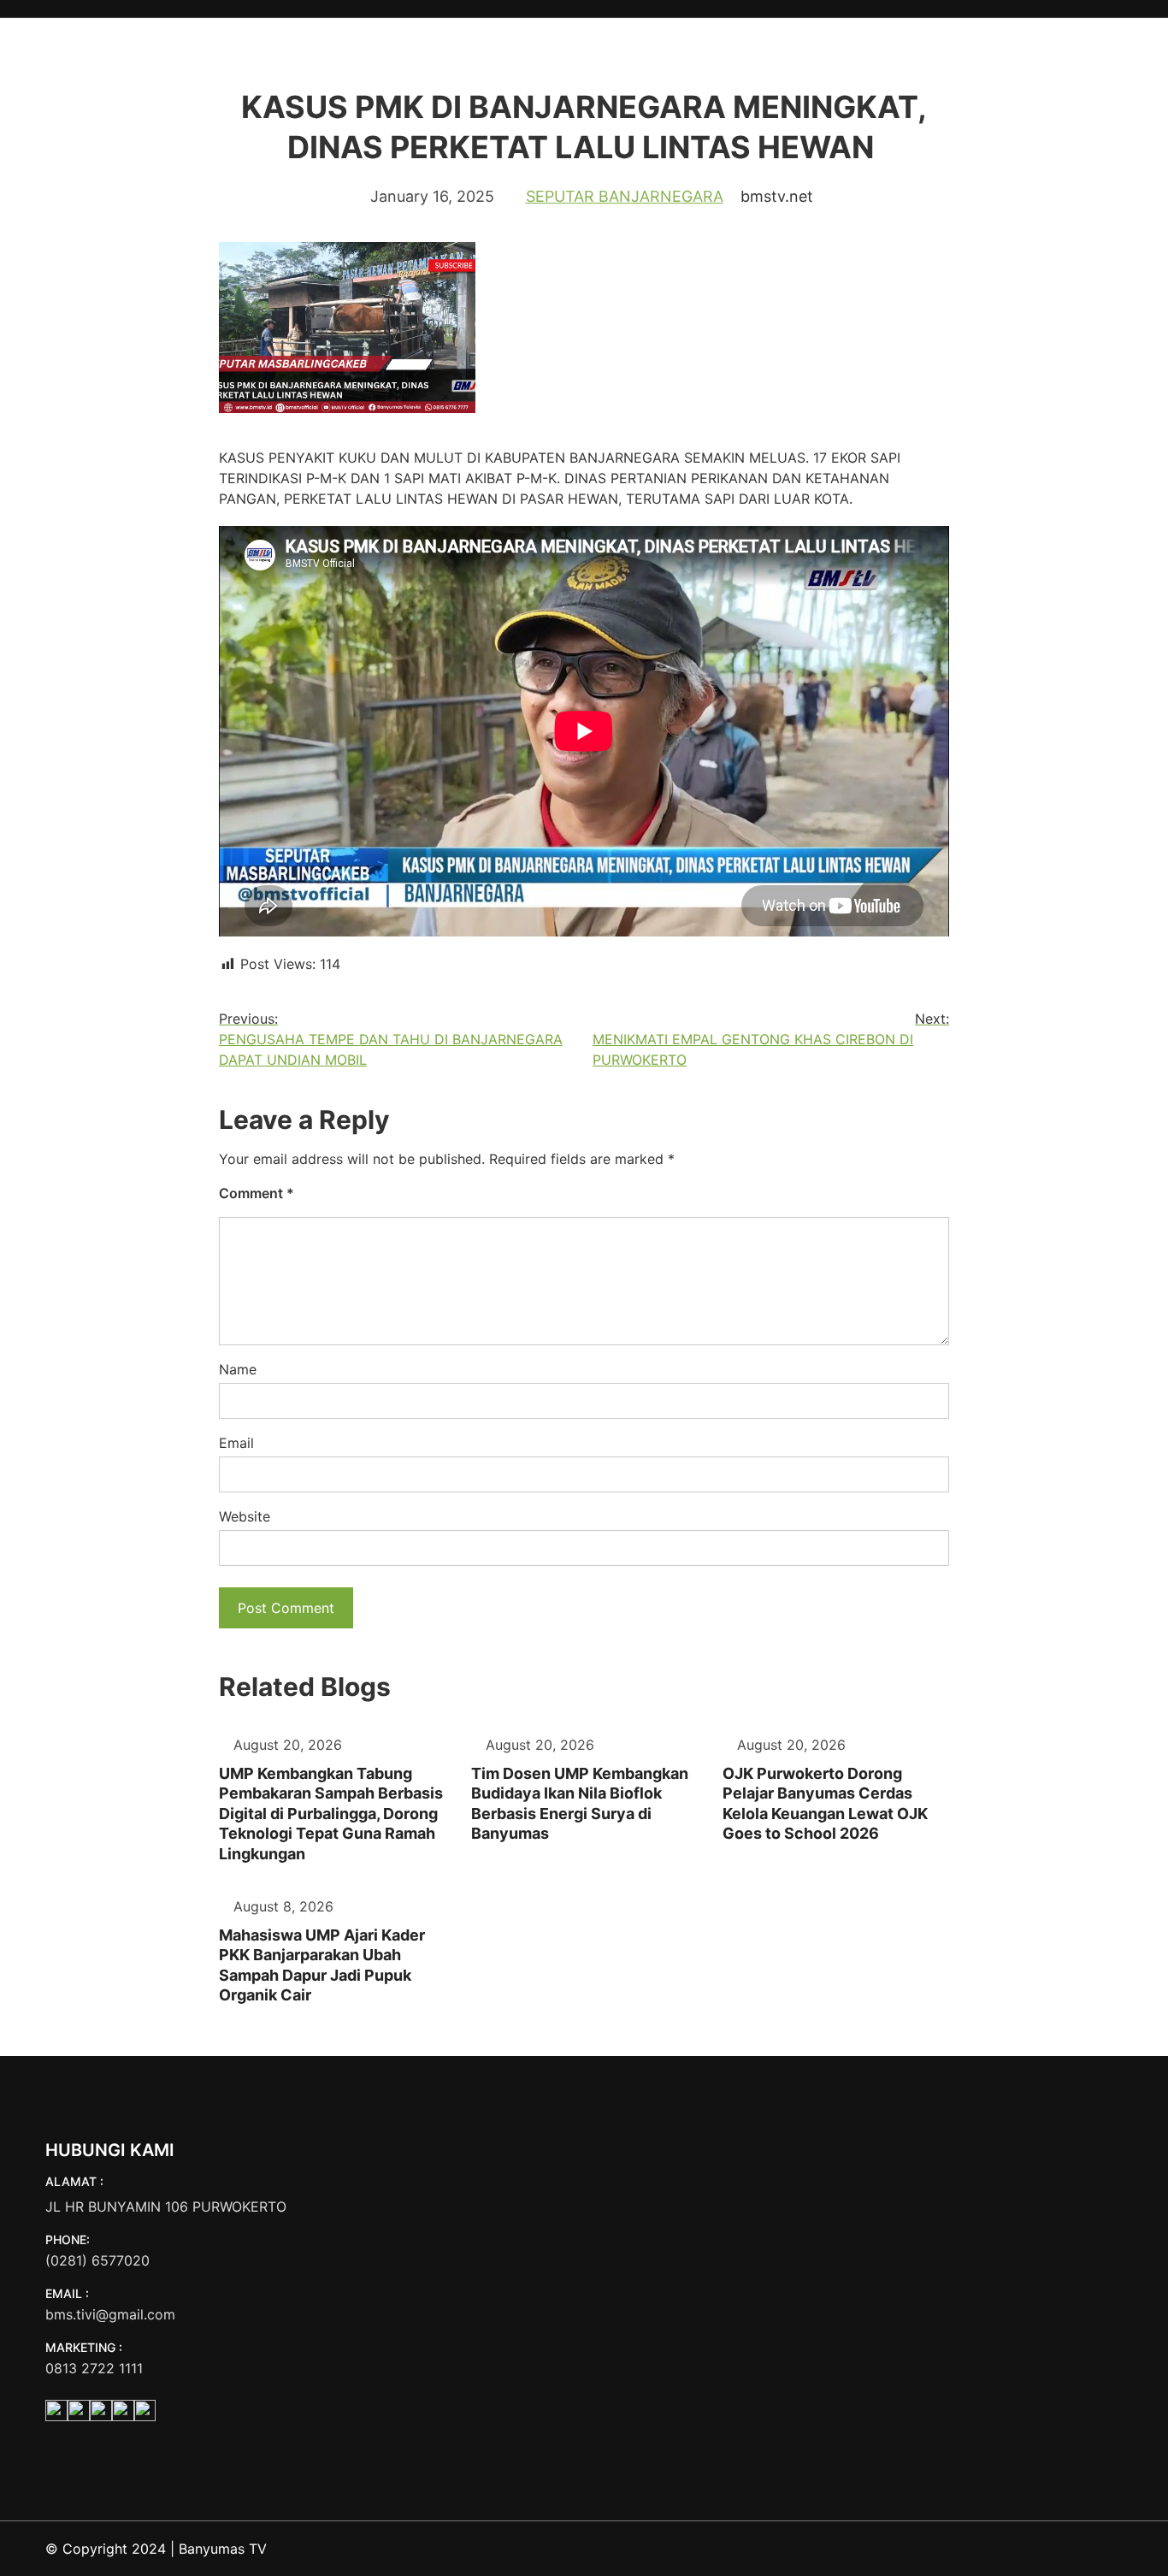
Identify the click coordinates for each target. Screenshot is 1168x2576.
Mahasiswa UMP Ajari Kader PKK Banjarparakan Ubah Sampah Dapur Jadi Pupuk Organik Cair (322, 1965)
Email (236, 1443)
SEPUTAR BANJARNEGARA (625, 196)
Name (238, 1369)
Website (245, 1516)
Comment (257, 1193)
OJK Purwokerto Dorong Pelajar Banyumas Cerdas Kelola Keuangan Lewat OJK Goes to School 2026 (825, 1803)
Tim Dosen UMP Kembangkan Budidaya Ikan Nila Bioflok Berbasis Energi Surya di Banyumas (580, 1803)
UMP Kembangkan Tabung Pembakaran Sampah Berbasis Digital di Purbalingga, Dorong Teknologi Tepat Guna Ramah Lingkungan (331, 1814)
